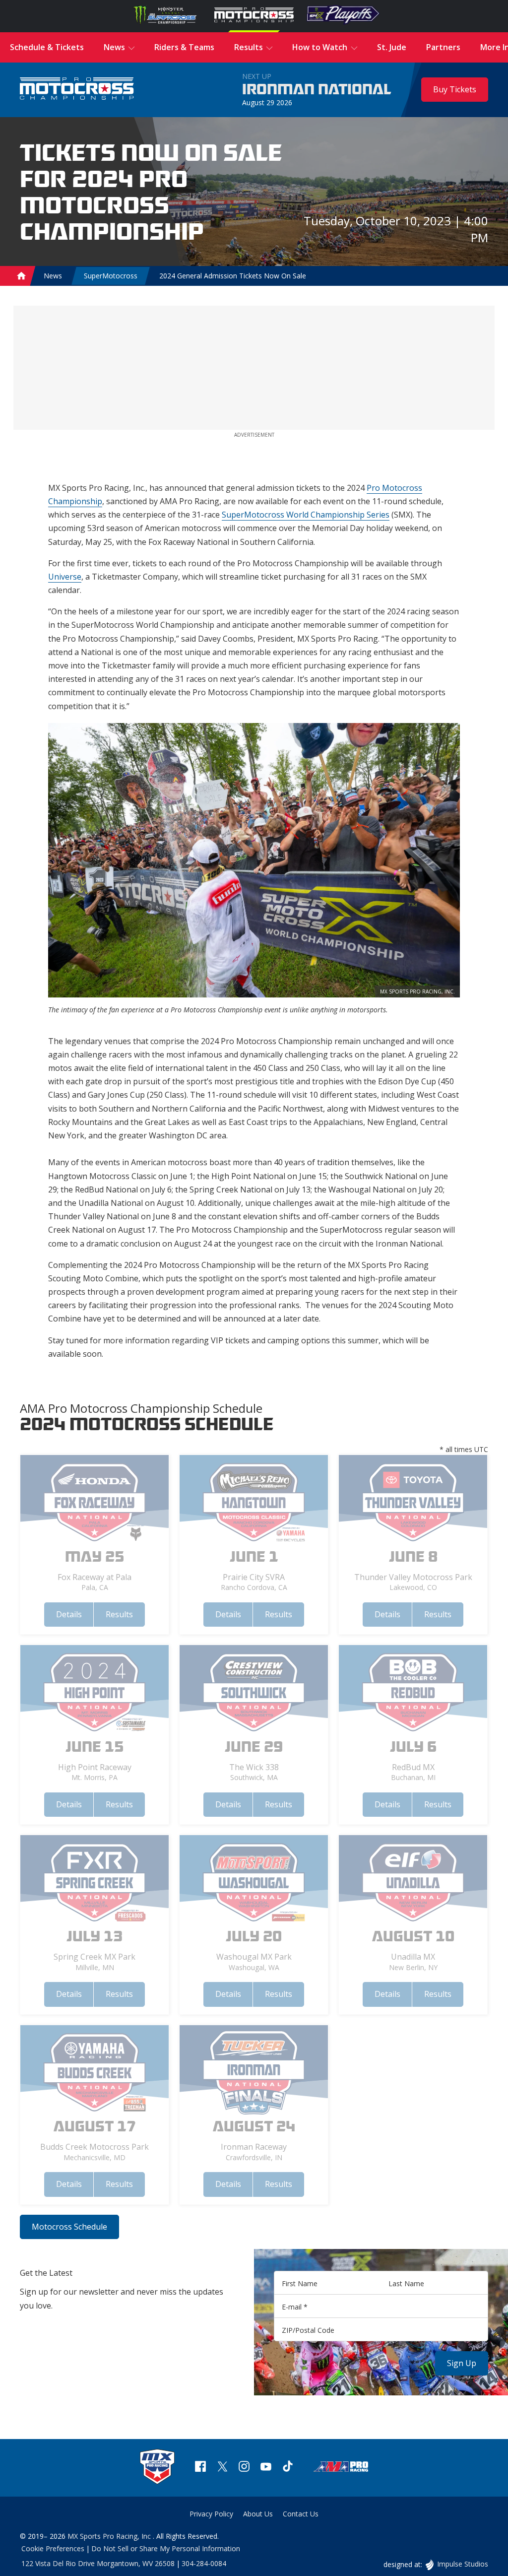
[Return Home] (77, 90)
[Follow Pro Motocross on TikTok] (288, 2468)
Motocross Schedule (69, 2227)
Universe (65, 577)
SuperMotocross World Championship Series (306, 515)
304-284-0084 (204, 2563)
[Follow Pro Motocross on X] (222, 2468)
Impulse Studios (462, 2564)
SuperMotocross (111, 276)
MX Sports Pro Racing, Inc (110, 2536)
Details (69, 1614)
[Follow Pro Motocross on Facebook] (200, 2468)
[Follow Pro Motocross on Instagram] (244, 2468)
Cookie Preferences (53, 2548)
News (53, 276)
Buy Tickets (455, 89)
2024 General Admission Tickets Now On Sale (233, 276)
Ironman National (317, 90)
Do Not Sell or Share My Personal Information (166, 2548)
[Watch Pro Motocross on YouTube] (266, 2468)
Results (119, 1614)
